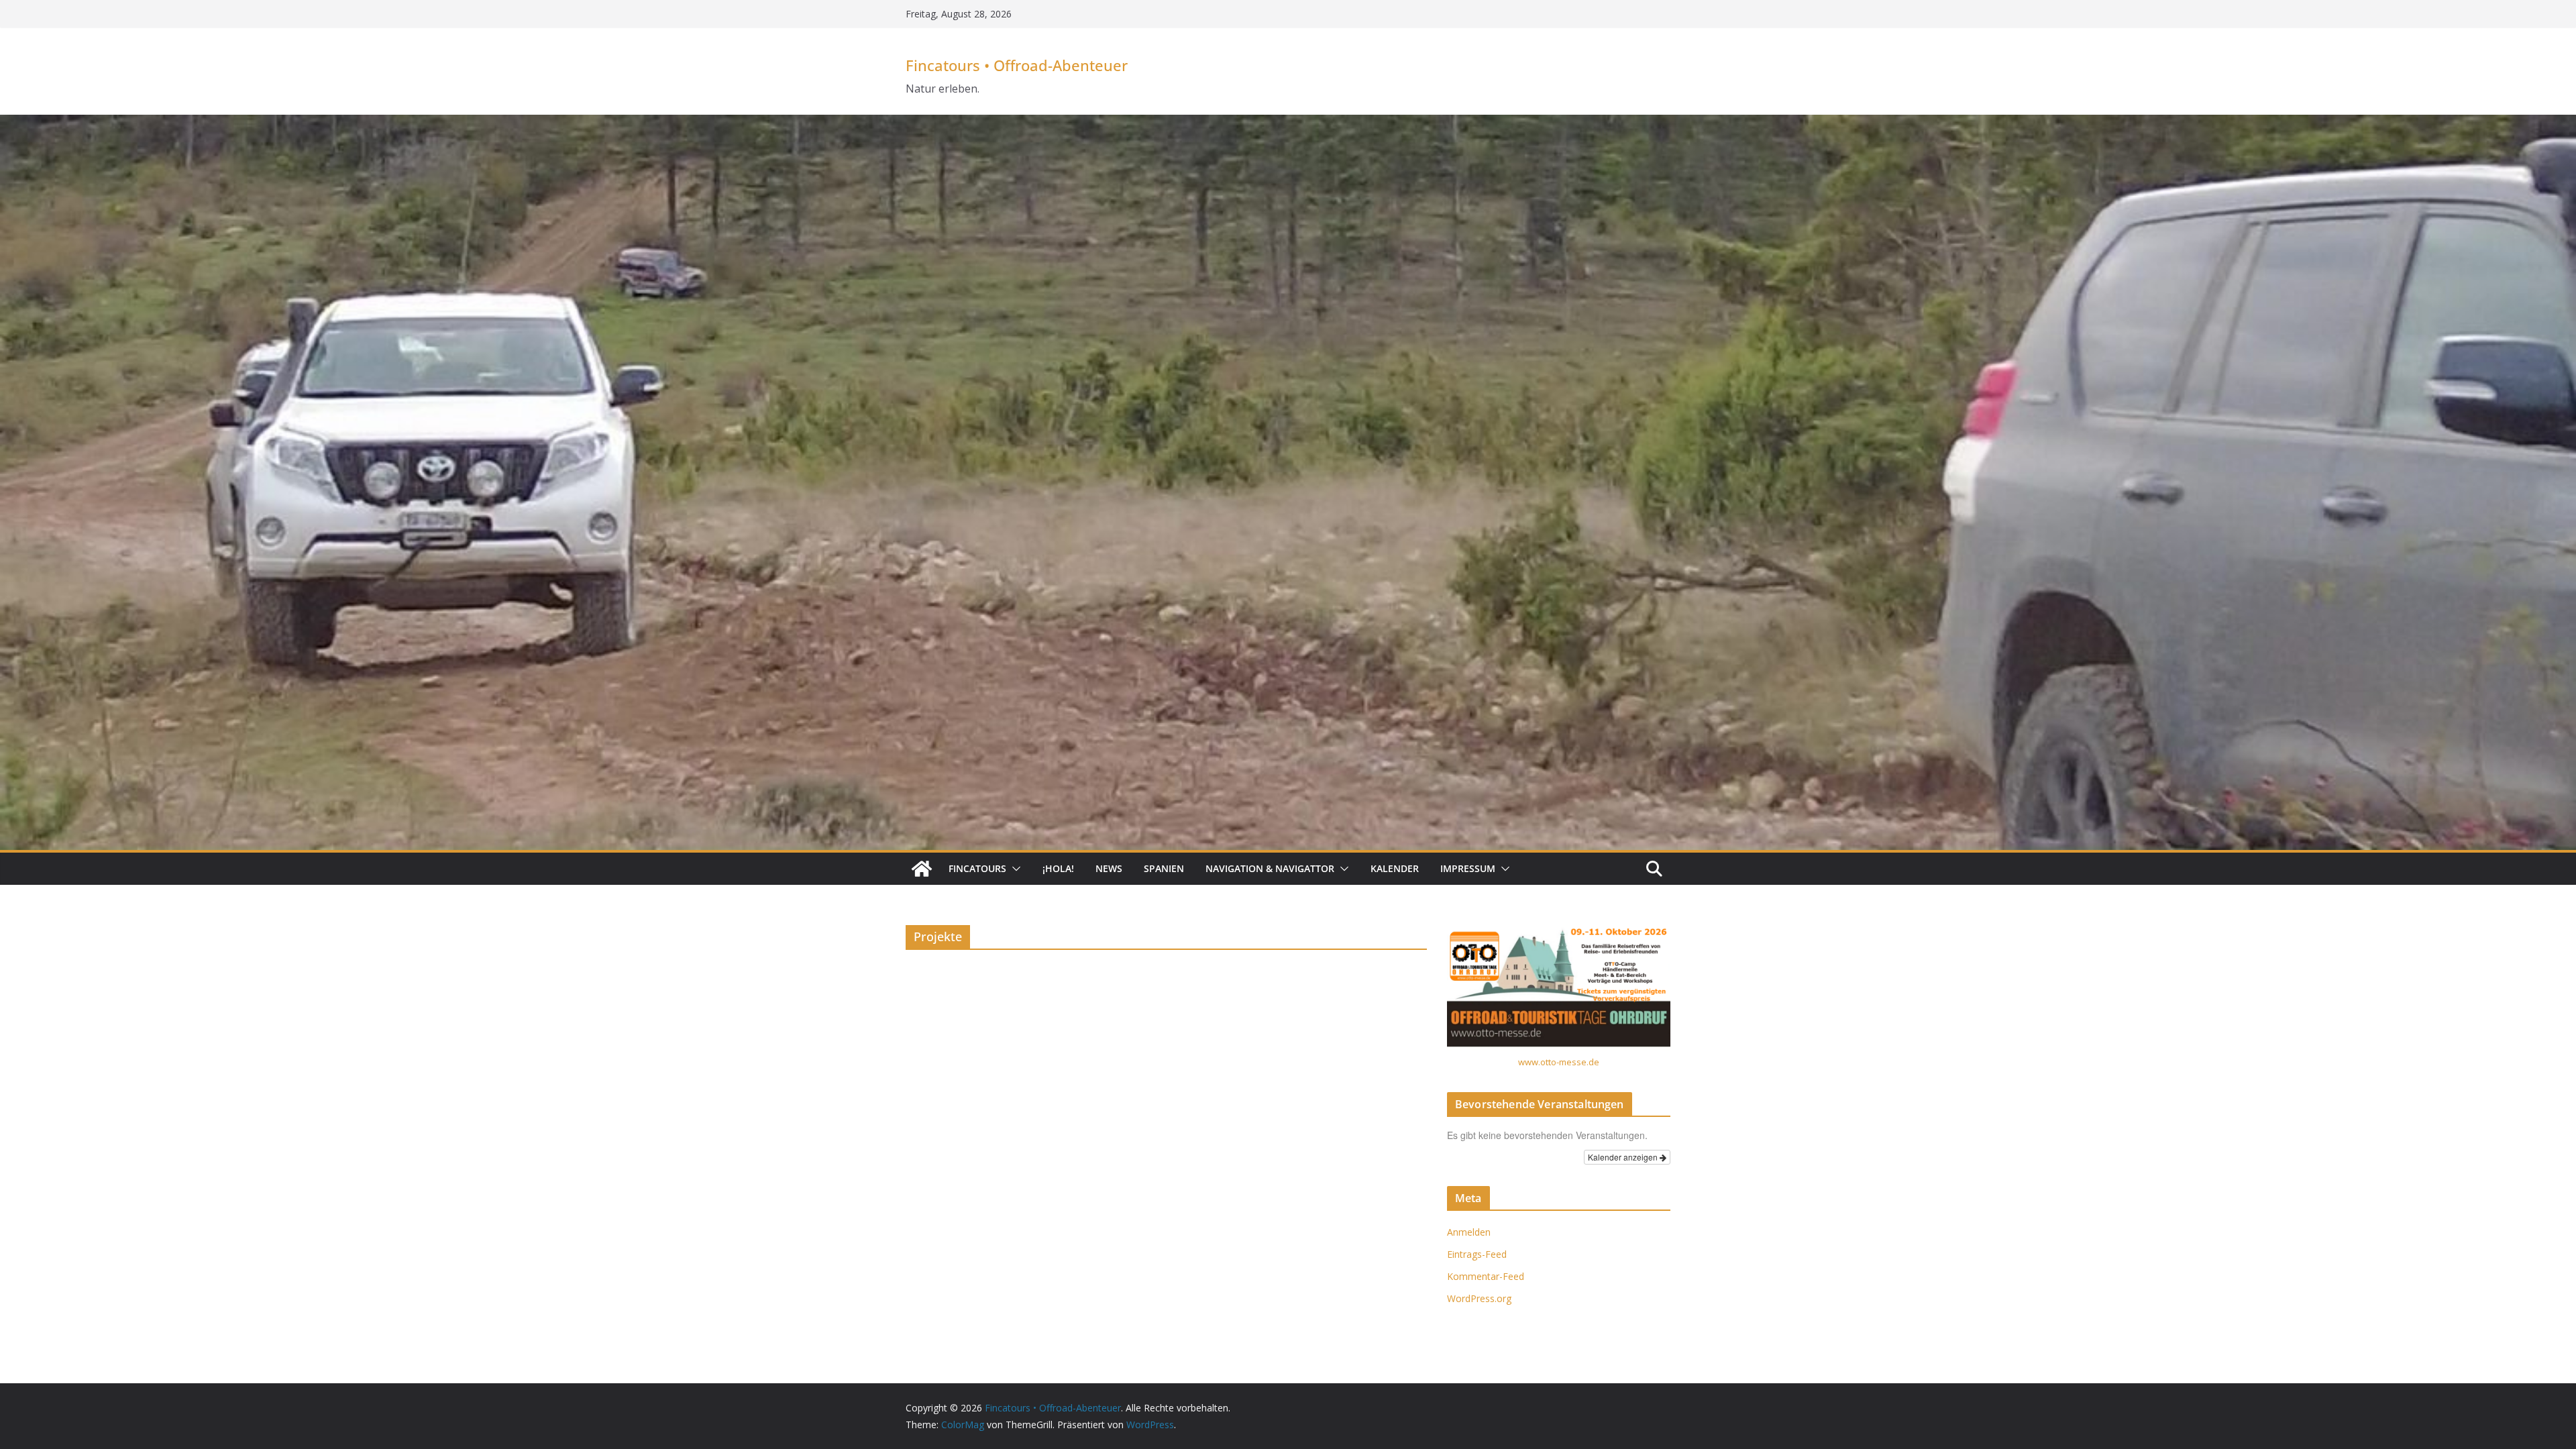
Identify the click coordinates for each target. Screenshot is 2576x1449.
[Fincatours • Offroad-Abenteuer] (922, 869)
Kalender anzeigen (1624, 1157)
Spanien (1164, 868)
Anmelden (1469, 1232)
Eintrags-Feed (1477, 1254)
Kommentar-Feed (1486, 1276)
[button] (1014, 869)
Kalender (1395, 868)
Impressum (1468, 868)
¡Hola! (1058, 868)
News (1109, 868)
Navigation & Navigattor (1270, 868)
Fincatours (977, 868)
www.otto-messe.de (1559, 1062)
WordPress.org (1479, 1298)
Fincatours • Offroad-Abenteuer (1017, 65)
